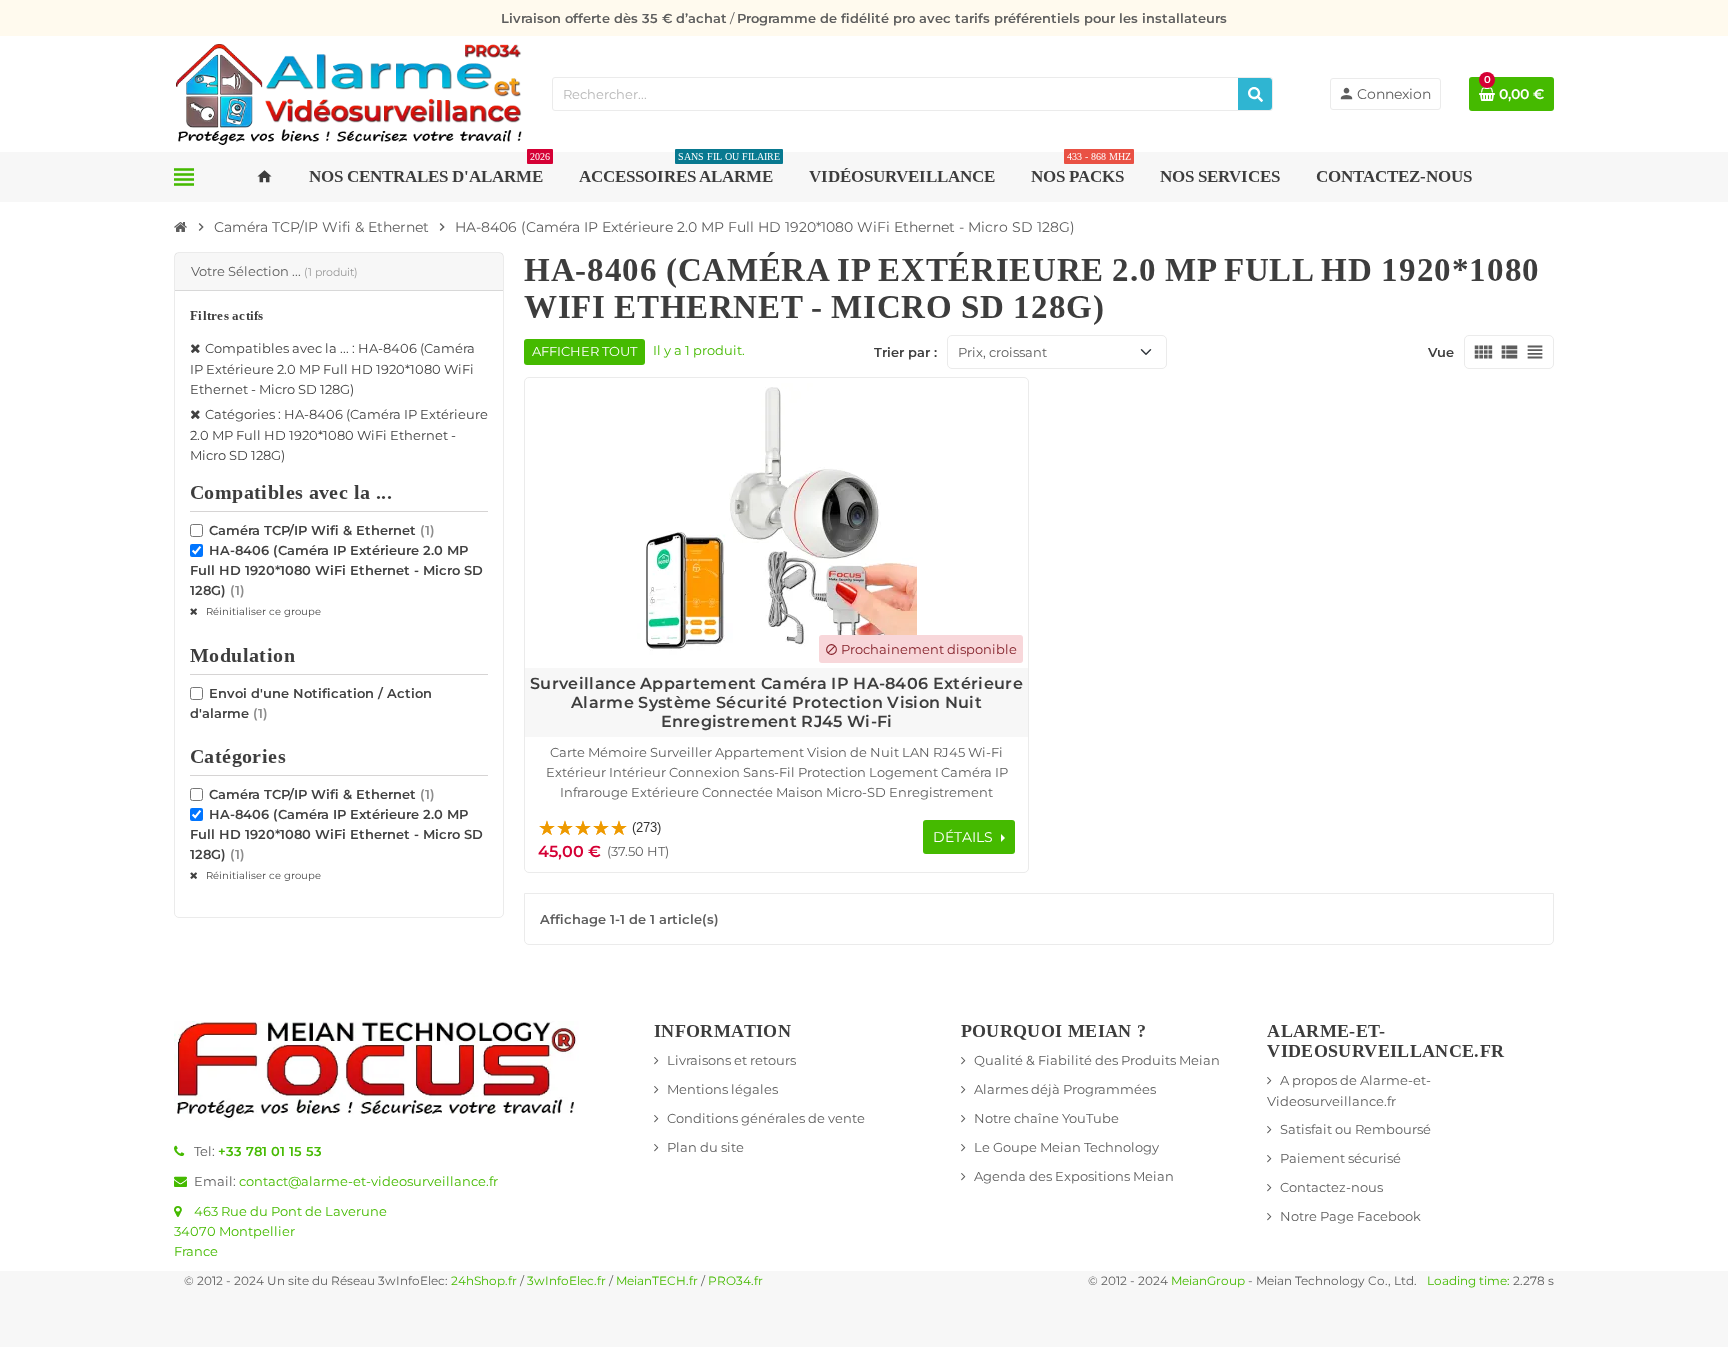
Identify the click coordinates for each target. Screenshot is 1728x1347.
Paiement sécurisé (1340, 1158)
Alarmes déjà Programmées (1065, 1089)
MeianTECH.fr (657, 1281)
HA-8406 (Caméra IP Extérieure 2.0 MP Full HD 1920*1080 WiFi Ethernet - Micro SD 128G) (336, 570)
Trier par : (905, 352)
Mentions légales (722, 1089)
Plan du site (705, 1147)
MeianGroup (1208, 1281)
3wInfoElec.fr (566, 1281)
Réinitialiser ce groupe (262, 611)
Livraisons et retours (731, 1060)
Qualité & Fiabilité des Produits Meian (1097, 1060)
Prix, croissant (1002, 352)
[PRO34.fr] (349, 92)
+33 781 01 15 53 (270, 1151)
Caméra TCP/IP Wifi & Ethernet (322, 530)
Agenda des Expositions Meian (1074, 1176)
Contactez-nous (1331, 1187)
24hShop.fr (484, 1281)
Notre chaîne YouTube (1046, 1118)
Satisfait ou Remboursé (1355, 1129)
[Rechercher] (1255, 94)
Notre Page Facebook (1350, 1216)
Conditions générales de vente (766, 1118)
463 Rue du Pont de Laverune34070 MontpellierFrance (280, 1231)
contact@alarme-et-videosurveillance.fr (368, 1181)
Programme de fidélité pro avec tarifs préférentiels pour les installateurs (982, 18)
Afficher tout (584, 351)
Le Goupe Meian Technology (1066, 1147)
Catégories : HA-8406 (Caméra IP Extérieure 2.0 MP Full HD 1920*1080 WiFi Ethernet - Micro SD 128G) (339, 434)
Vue (1441, 352)
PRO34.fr (735, 1281)
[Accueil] (181, 227)
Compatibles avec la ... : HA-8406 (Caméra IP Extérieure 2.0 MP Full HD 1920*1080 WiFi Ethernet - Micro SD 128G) (332, 368)
